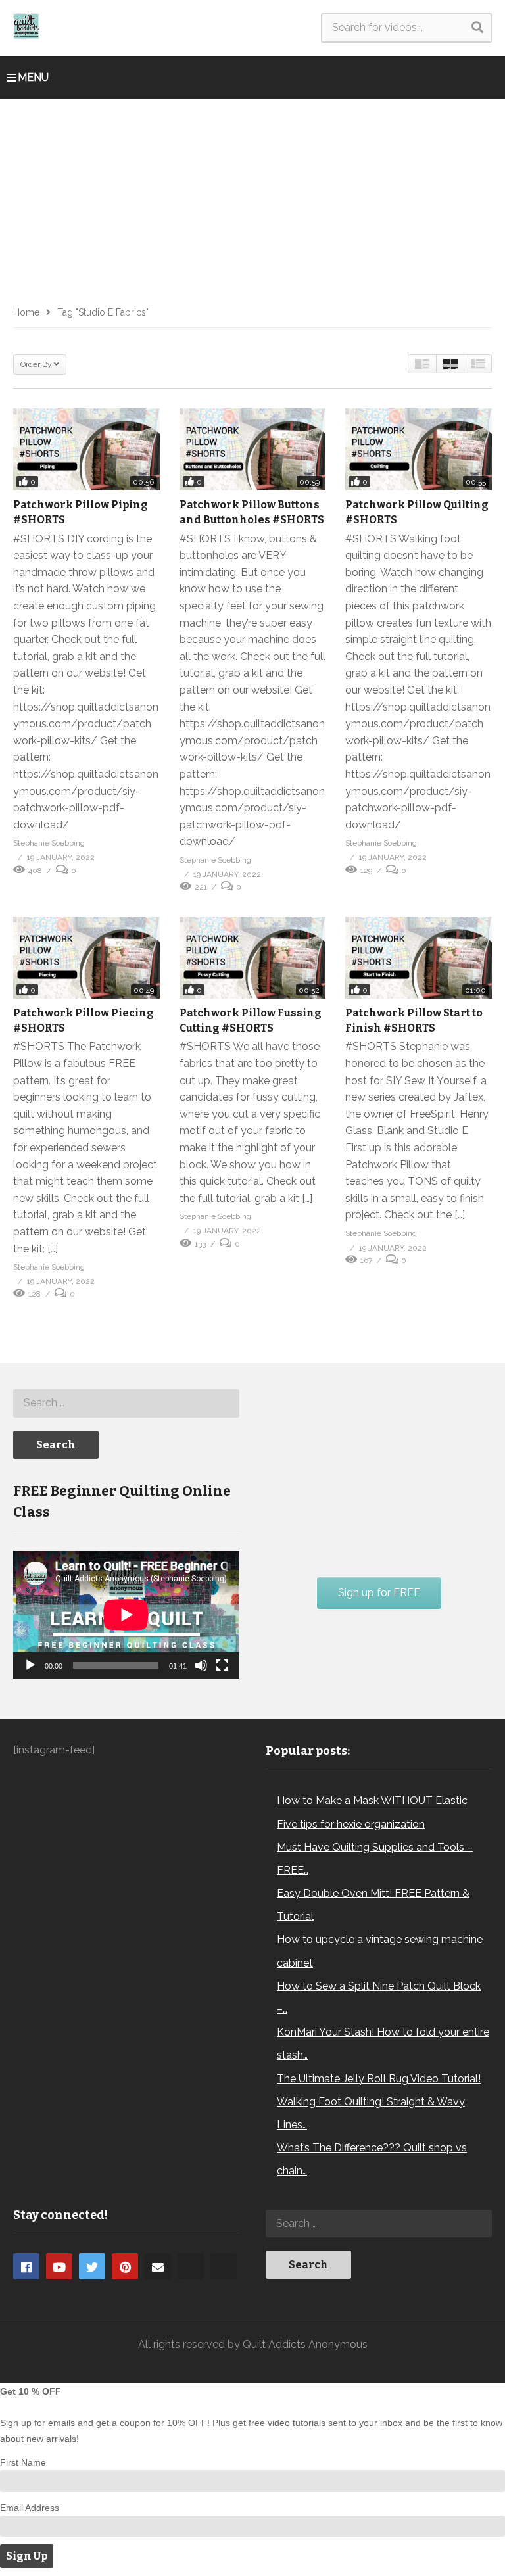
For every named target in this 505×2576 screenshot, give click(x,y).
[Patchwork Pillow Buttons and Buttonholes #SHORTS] (253, 449)
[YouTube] (59, 2266)
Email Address (30, 2508)
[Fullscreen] (222, 1665)
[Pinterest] (125, 2266)
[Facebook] (26, 2266)
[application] (126, 1615)
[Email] (158, 2266)
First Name (23, 2462)
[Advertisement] (252, 197)
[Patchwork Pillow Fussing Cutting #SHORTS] (253, 958)
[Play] (30, 1665)
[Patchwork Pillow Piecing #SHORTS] (86, 958)
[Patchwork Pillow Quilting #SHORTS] (419, 449)
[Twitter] (92, 2266)
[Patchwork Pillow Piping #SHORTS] (86, 449)
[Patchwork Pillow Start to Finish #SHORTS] (419, 958)
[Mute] (201, 1665)
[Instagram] (191, 2266)
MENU (33, 77)
